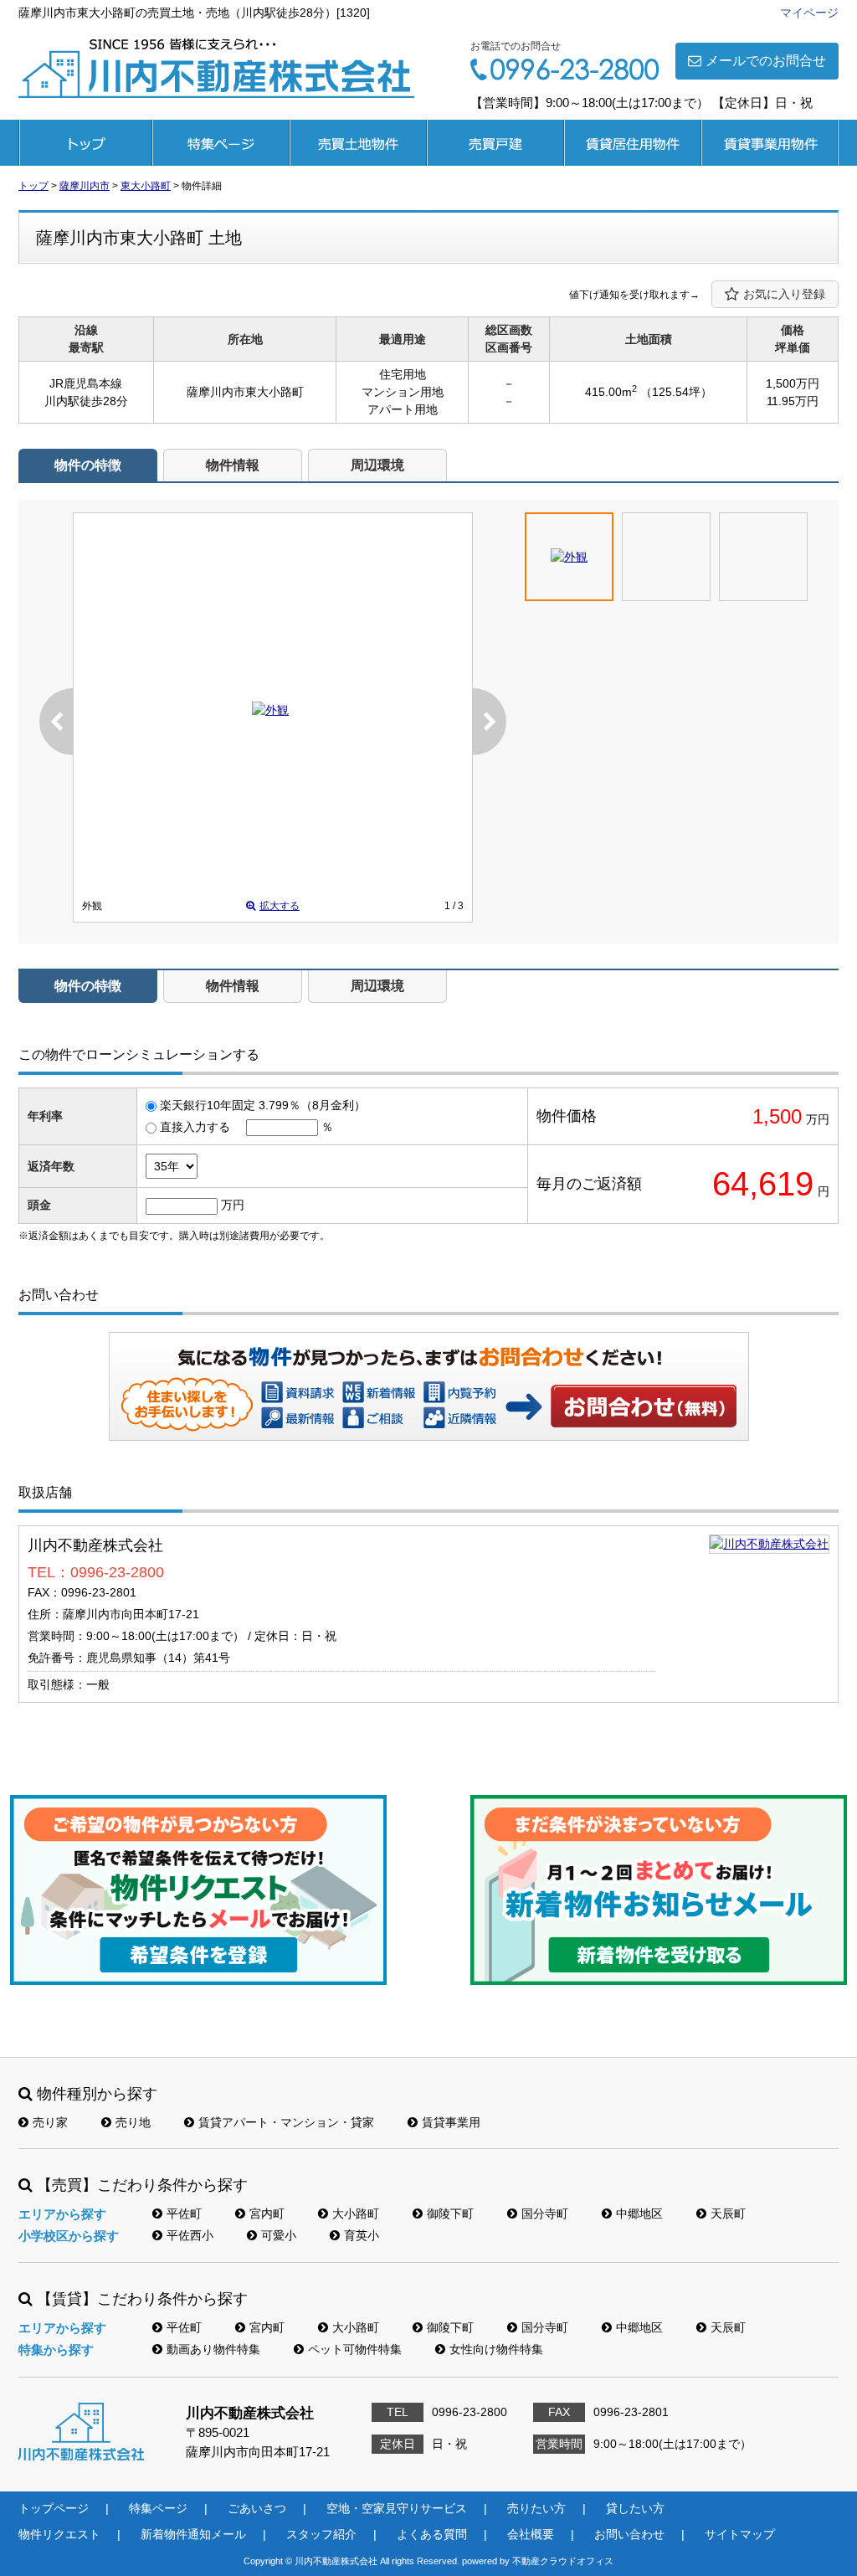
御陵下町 (450, 2214)
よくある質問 (432, 2534)
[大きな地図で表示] (769, 1544)
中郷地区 (639, 2214)
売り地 (133, 2122)
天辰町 (728, 2214)
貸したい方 (635, 2508)
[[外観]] (270, 710)
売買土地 (358, 143)
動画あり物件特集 (213, 2349)
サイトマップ (740, 2534)
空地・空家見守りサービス (397, 2508)
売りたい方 (536, 2508)
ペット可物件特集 (355, 2349)
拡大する (280, 906)
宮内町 (267, 2214)
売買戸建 (495, 143)
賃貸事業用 (770, 143)
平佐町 (184, 2214)
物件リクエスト (59, 2534)
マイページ (809, 13)
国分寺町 (545, 2214)
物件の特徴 (88, 465)
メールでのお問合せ (766, 61)
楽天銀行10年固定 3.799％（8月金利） (263, 1105)
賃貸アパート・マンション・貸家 (286, 2122)
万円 (233, 1205)
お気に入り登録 (784, 294)
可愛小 (279, 2235)
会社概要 (531, 2534)
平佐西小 (190, 2235)
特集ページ (221, 143)
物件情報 (233, 465)
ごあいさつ (257, 2508)
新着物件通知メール (193, 2534)
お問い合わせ (644, 1406)
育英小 (362, 2235)
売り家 (50, 2122)
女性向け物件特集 (496, 2349)
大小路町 (356, 2214)
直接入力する (195, 1127)
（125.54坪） (676, 392)
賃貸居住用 (633, 143)
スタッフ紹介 (321, 2534)
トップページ (85, 143)
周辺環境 (377, 465)
